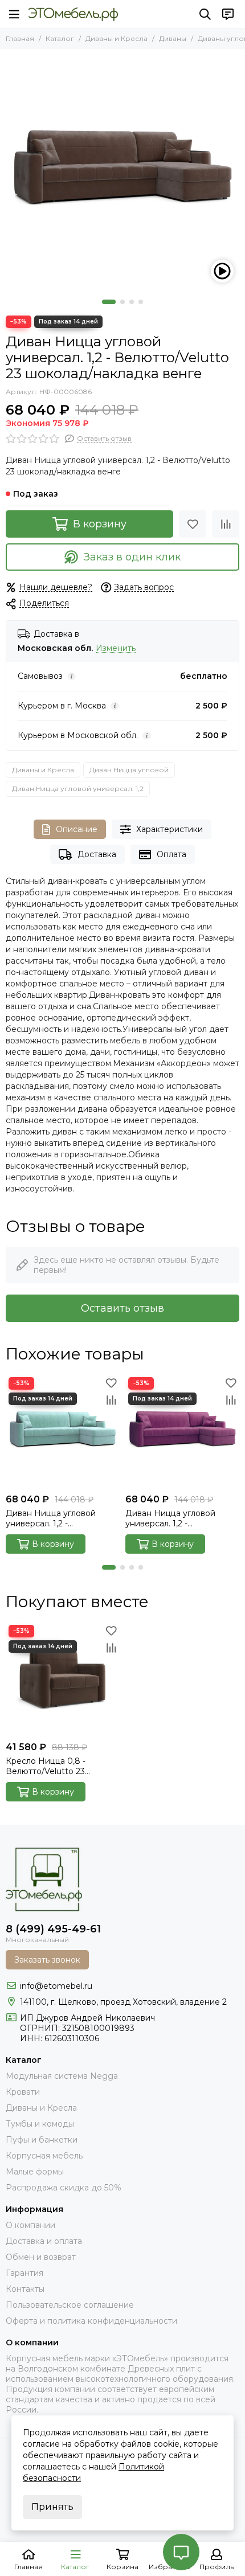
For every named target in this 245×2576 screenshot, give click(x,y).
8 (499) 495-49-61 (53, 1929)
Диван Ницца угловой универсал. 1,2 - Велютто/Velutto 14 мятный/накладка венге (63, 1518)
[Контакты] (228, 14)
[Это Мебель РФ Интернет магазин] (73, 14)
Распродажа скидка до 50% (64, 2188)
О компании (30, 2225)
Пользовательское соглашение (70, 2305)
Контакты (25, 2289)
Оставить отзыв (122, 1308)
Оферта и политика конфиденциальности (91, 2321)
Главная (20, 38)
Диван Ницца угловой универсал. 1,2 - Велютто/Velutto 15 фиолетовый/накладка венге (171, 1518)
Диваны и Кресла (117, 38)
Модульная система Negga (62, 2076)
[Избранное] (193, 524)
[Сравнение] (226, 524)
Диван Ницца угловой (129, 770)
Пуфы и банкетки (42, 2140)
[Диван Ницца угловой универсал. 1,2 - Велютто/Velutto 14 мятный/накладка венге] (63, 1431)
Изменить (116, 648)
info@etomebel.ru (56, 1986)
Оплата (171, 854)
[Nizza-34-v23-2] (122, 171)
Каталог (60, 38)
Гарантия (24, 2273)
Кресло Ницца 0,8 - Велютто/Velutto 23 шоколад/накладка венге (58, 1766)
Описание (77, 829)
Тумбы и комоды (40, 2124)
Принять (52, 2507)
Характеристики (170, 829)
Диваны (173, 38)
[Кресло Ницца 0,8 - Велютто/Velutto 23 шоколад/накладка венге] (63, 1679)
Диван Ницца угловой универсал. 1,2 (78, 789)
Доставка (97, 854)
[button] (109, 302)
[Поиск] (205, 14)
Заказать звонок (47, 1960)
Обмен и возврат (41, 2257)
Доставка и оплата (44, 2241)
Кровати (23, 2092)
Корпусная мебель (44, 2156)
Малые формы (35, 2172)
